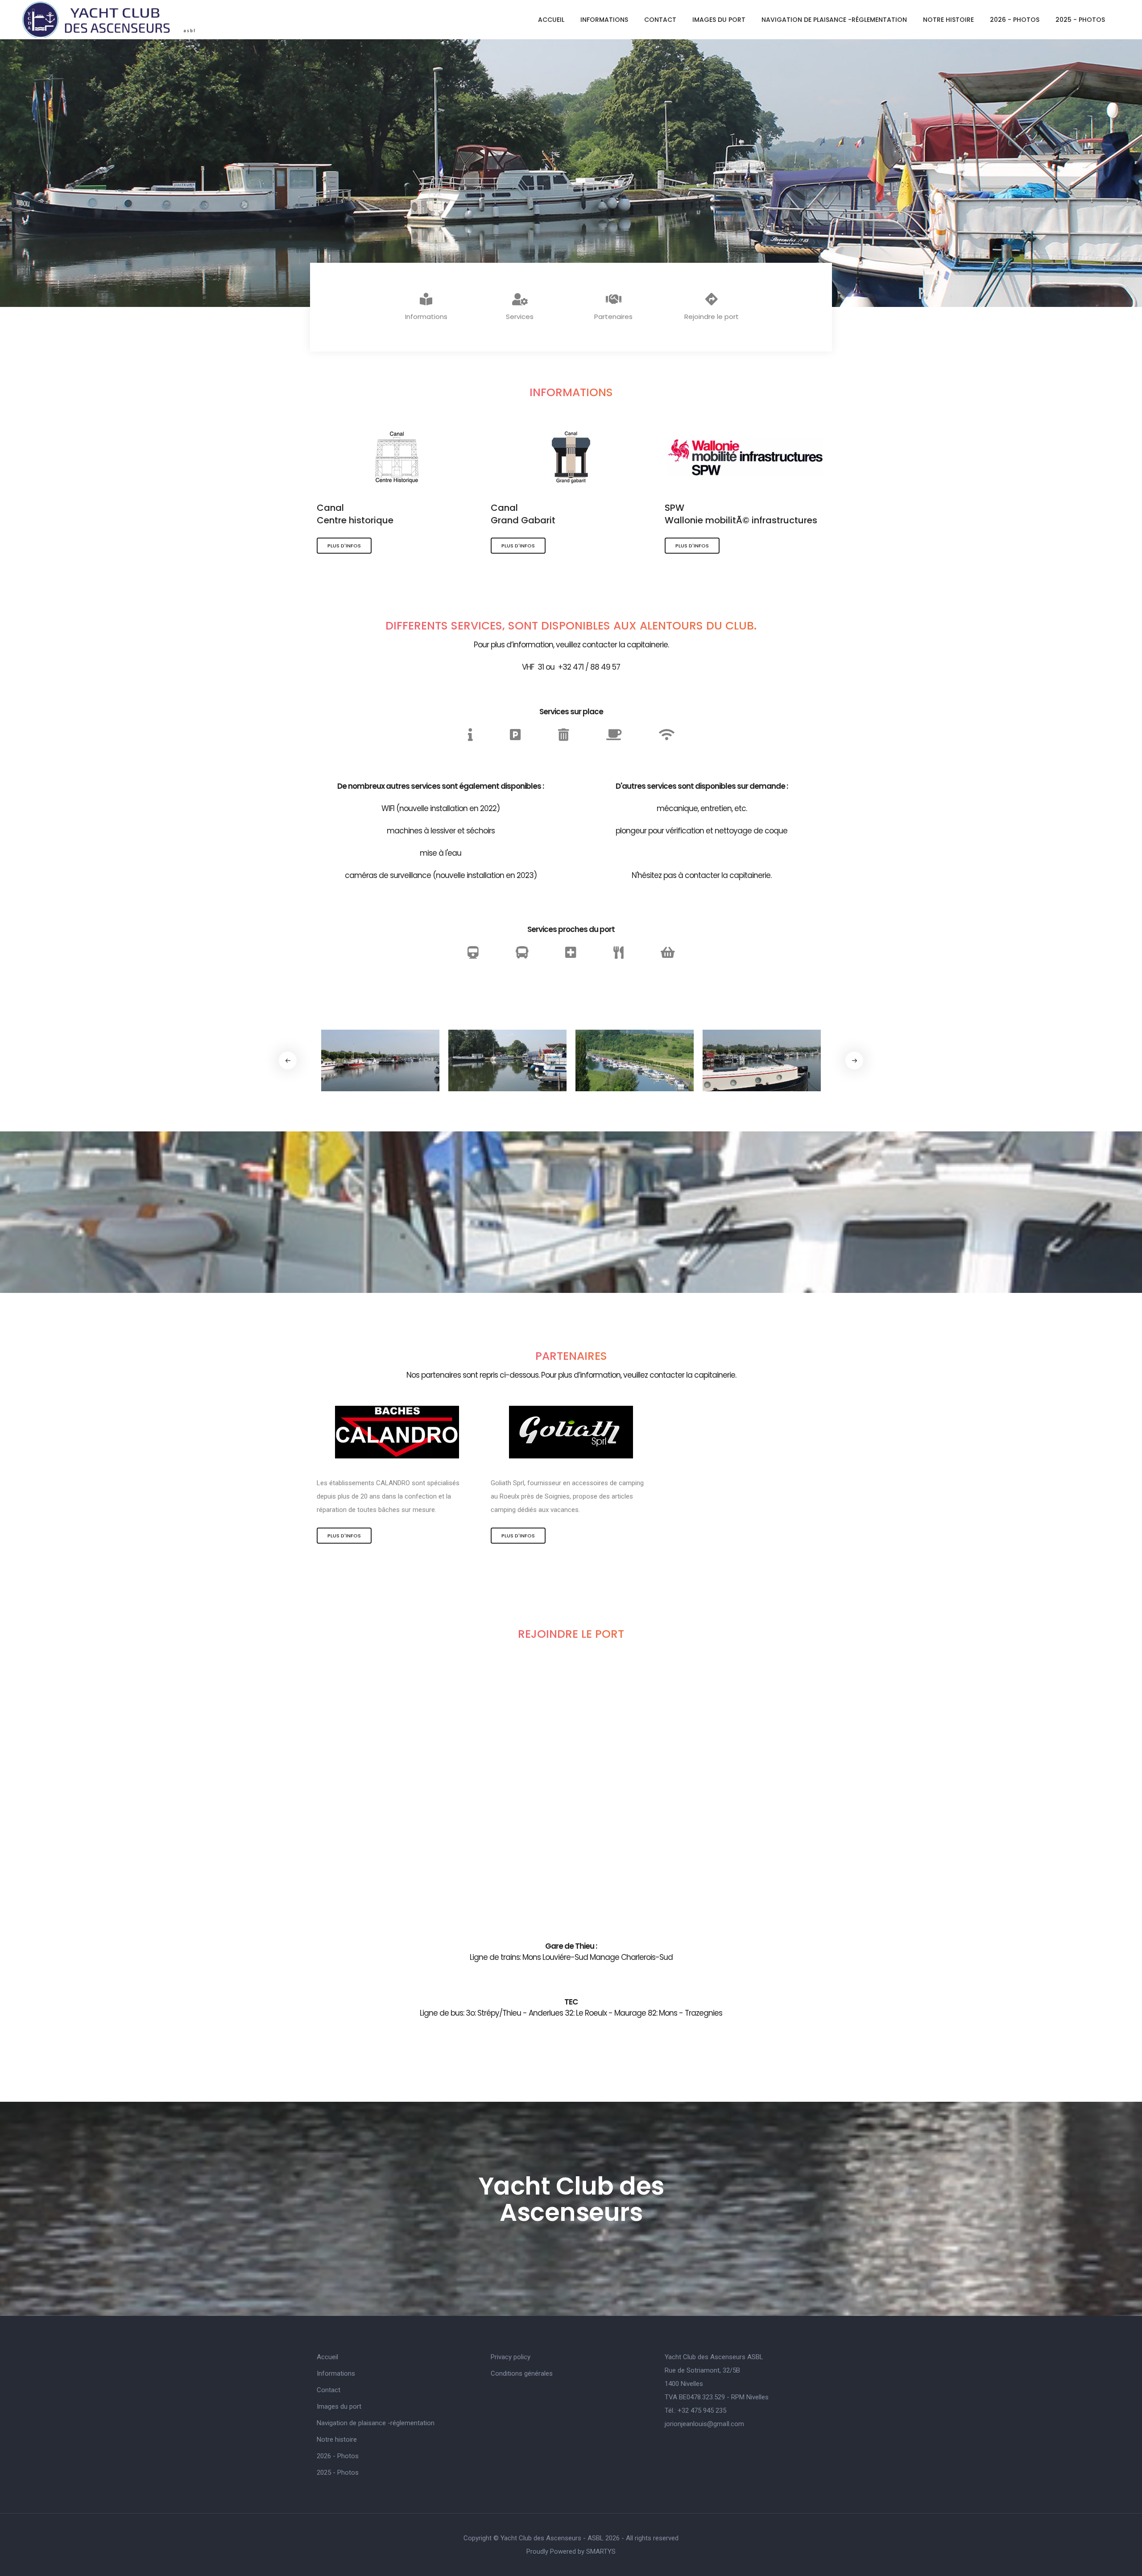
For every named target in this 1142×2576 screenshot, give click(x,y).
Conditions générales (522, 2373)
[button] (854, 1060)
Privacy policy (511, 2357)
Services (520, 317)
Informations (604, 20)
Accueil (551, 20)
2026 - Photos (1015, 20)
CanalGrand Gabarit (523, 514)
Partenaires (613, 317)
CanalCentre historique (355, 514)
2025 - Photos (1080, 20)
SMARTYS (601, 2551)
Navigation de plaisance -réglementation (834, 20)
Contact (660, 20)
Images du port (719, 20)
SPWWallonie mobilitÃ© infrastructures (741, 514)
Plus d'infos (344, 546)
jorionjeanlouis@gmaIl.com (704, 2424)
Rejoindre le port (712, 317)
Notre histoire (948, 20)
